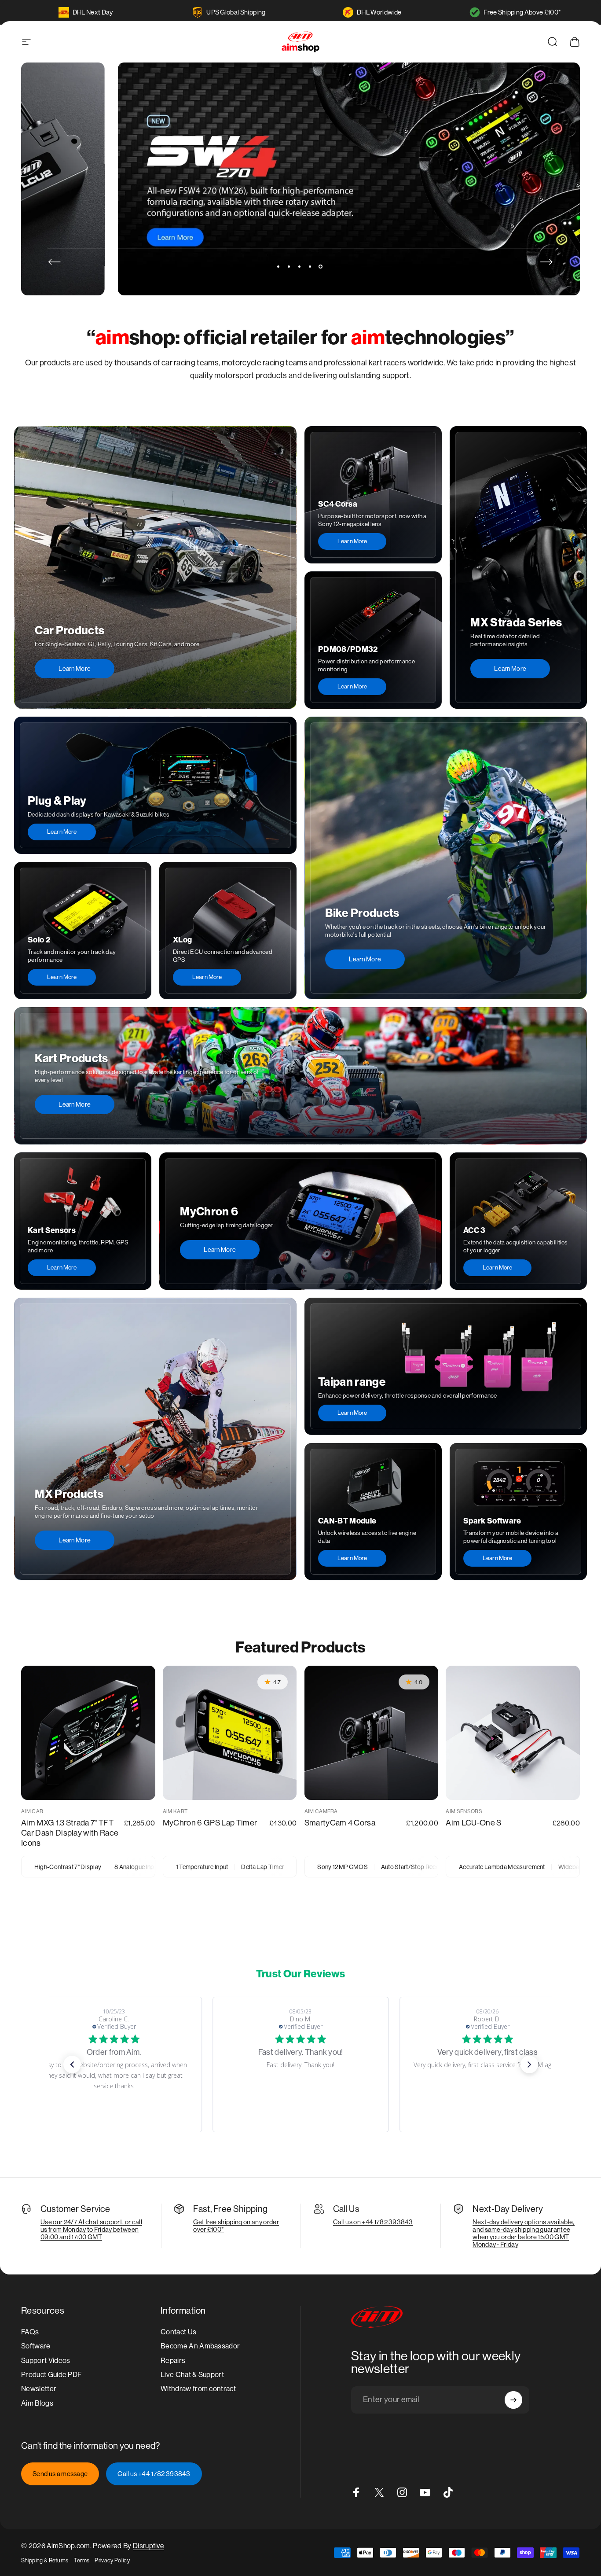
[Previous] (55, 262)
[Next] (546, 262)
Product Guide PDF (51, 2375)
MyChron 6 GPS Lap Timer (210, 1823)
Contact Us (178, 2332)
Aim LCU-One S (473, 1823)
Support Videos (46, 2360)
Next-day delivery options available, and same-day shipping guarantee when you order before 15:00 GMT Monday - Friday (524, 2233)
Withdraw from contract (198, 2389)
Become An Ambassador (200, 2346)
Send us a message (60, 2474)
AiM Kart (175, 1811)
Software (36, 2346)
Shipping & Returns (45, 2560)
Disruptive (148, 2546)
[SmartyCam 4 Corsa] (372, 1733)
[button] (72, 2064)
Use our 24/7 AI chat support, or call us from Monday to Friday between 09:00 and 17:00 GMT (91, 2229)
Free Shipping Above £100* (522, 12)
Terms (82, 2560)
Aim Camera (321, 1811)
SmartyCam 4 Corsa (340, 1823)
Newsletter (39, 2389)
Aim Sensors (464, 1811)
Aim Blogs (37, 2403)
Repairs (173, 2360)
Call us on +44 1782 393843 (373, 2222)
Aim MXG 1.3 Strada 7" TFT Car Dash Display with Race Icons (70, 1833)
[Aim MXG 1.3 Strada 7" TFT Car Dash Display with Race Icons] (88, 1733)
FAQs (30, 2332)
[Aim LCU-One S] (513, 1733)
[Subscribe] (513, 2400)
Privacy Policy (112, 2560)
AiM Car (32, 1811)
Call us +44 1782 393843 (154, 2474)
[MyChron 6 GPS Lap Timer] (230, 1733)
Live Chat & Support (192, 2375)
